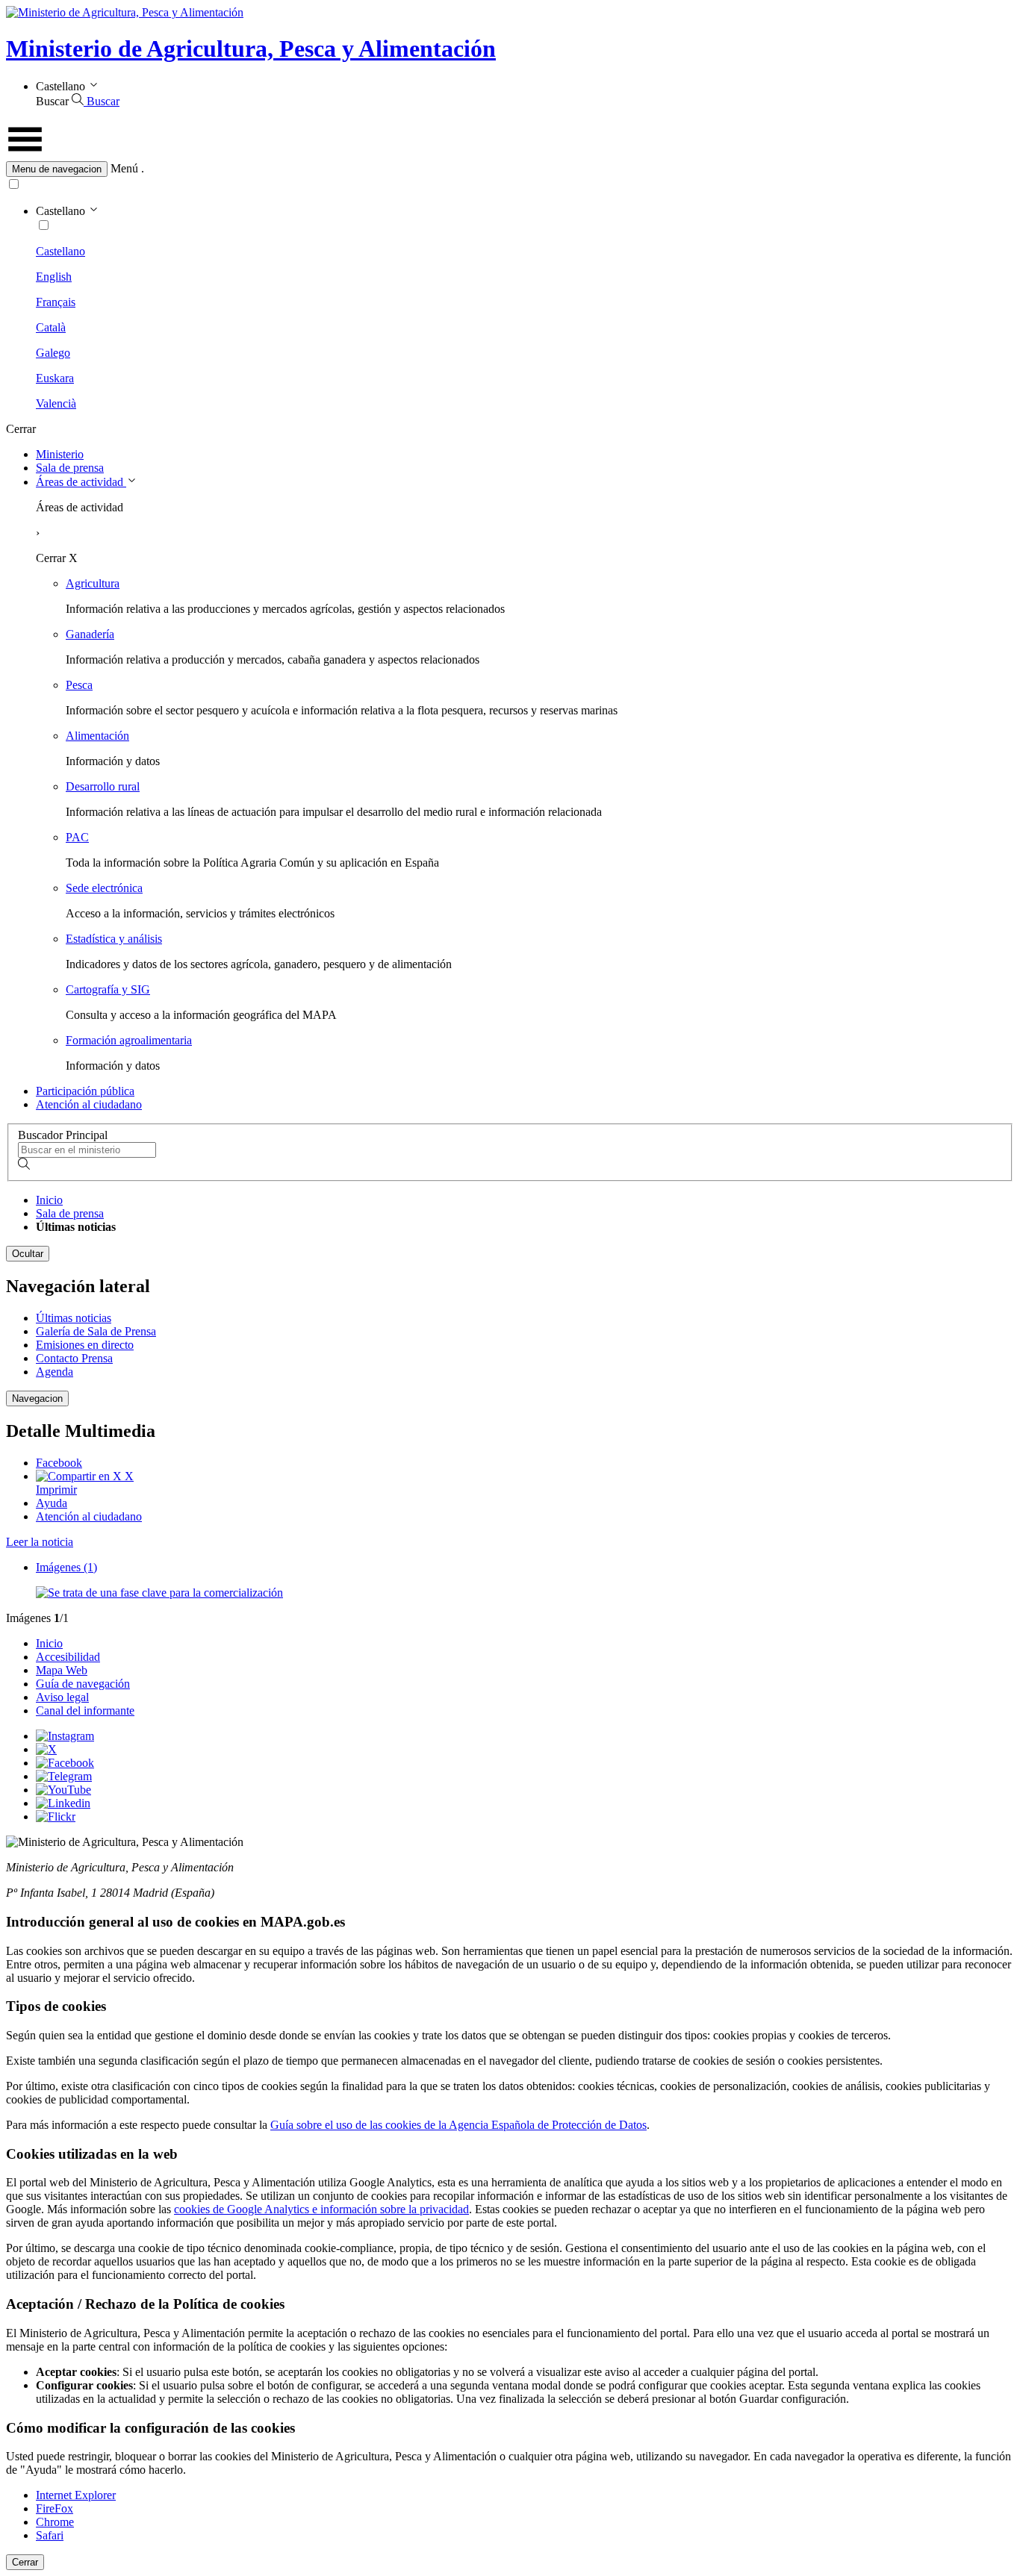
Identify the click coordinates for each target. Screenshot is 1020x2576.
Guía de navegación (83, 1684)
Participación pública (85, 1091)
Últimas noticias (74, 1318)
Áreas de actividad (81, 482)
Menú (124, 168)
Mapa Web (62, 1670)
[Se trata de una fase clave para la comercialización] (159, 1593)
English (54, 277)
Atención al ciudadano (89, 1104)
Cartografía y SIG (108, 989)
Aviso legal (62, 1697)
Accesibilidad (68, 1657)
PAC (77, 837)
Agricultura (93, 583)
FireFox (55, 2508)
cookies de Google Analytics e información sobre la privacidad (321, 2209)
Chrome (55, 2522)
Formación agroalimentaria (129, 1040)
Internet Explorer (76, 2495)
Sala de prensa (70, 468)
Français (56, 302)
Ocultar (28, 1254)
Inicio (49, 1200)
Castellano (60, 251)
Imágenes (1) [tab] (66, 1567)
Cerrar (25, 2562)
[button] (510, 169)
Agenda (55, 1372)
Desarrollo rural (103, 786)
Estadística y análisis (114, 939)
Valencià (56, 403)
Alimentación (97, 736)
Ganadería (90, 634)
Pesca (79, 685)
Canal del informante (85, 1710)
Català (51, 327)
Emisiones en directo (85, 1345)
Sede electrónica (104, 888)
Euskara (55, 378)
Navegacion (37, 1398)
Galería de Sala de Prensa (96, 1331)
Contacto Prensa (74, 1358)
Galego (53, 353)
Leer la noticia (40, 1542)
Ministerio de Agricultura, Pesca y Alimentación (251, 49)
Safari (50, 2535)
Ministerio (60, 454)
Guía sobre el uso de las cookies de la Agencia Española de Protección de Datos (458, 2125)
